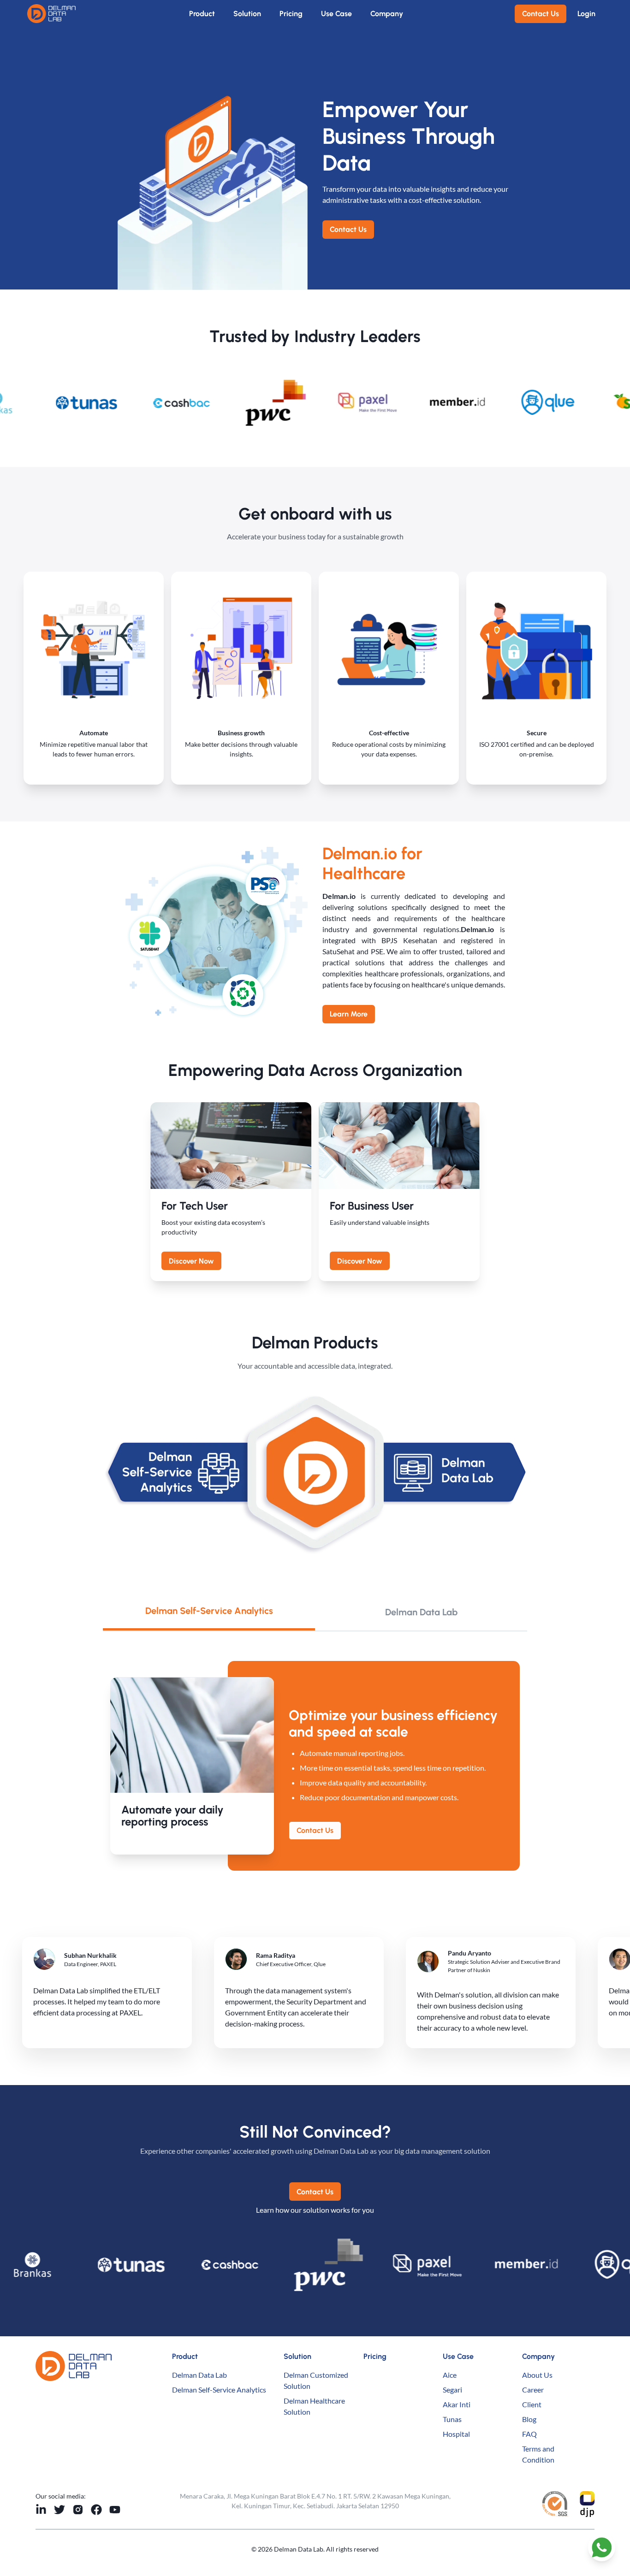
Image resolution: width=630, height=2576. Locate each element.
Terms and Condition (538, 2454)
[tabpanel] (315, 1766)
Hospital (456, 2434)
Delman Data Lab (199, 2375)
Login (586, 14)
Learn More (349, 1014)
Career (533, 2390)
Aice (450, 2375)
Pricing (291, 14)
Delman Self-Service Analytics (219, 2390)
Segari (452, 2390)
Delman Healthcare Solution (314, 2406)
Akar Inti (457, 2404)
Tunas (452, 2419)
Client (532, 2404)
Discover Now (191, 1261)
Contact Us (541, 14)
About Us (537, 2375)
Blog (529, 2419)
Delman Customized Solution (316, 2380)
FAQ (529, 2434)
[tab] (209, 1612)
